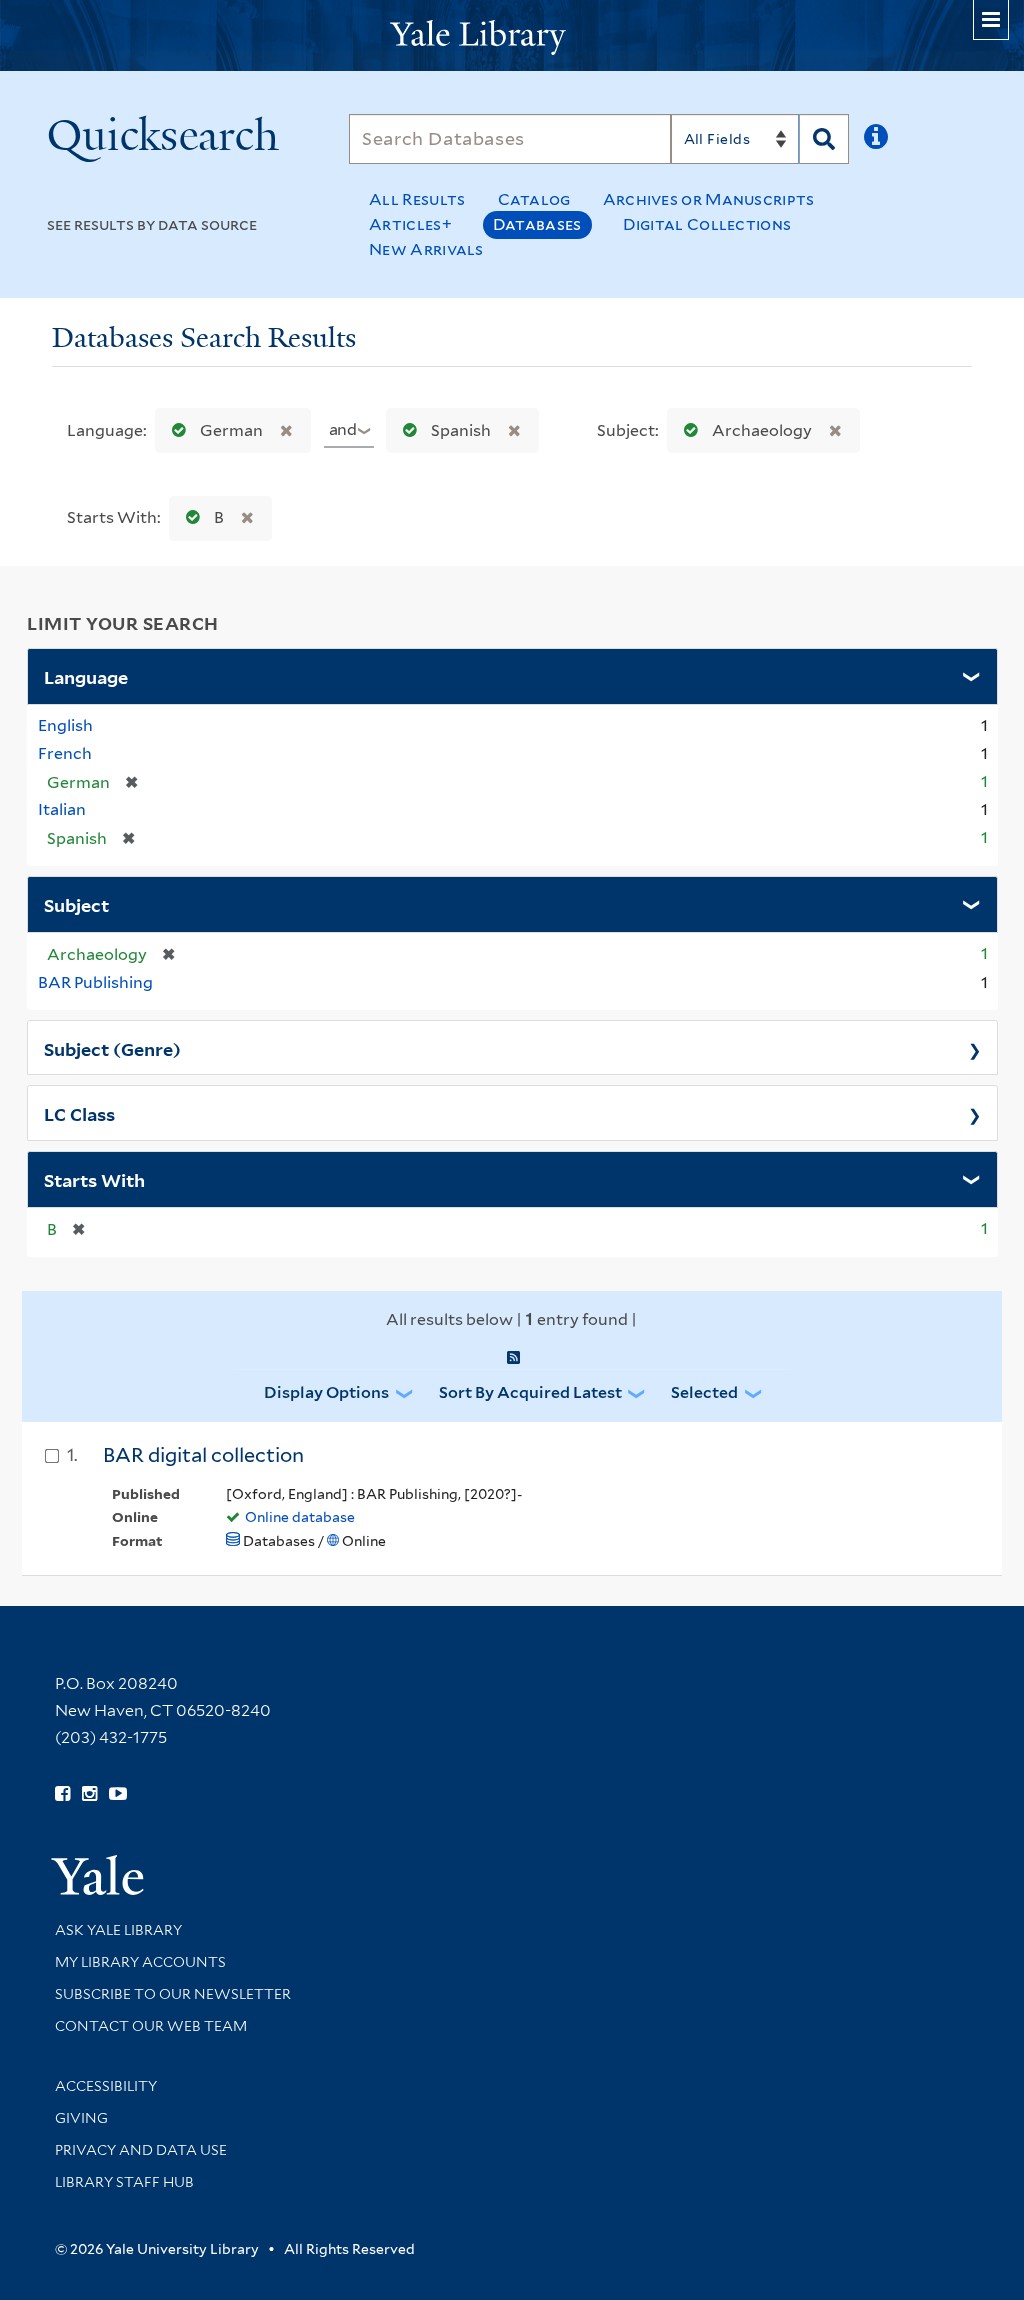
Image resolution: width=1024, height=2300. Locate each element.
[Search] (824, 139)
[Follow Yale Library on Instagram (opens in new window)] (89, 1794)
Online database (300, 1517)
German (231, 430)
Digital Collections (707, 224)
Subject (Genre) (112, 1048)
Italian (62, 809)
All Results (417, 199)
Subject (76, 904)
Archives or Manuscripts (709, 199)
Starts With (94, 1179)
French (65, 753)
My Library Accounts (140, 1962)
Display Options (326, 1392)
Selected (704, 1392)
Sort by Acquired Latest (530, 1392)
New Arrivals (426, 249)
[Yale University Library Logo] (512, 35)
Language (86, 676)
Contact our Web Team (151, 2026)
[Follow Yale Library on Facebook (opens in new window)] (62, 1794)
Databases (537, 224)
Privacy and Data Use (141, 2150)
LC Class (79, 1113)
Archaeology (762, 430)
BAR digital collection (203, 1455)
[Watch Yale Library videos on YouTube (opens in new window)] (118, 1794)
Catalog (534, 199)
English (65, 725)
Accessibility (106, 2086)
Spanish (461, 430)
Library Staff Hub (124, 2182)
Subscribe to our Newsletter (173, 1994)
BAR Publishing (95, 982)
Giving (81, 2118)
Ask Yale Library (118, 1930)
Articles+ (410, 224)
